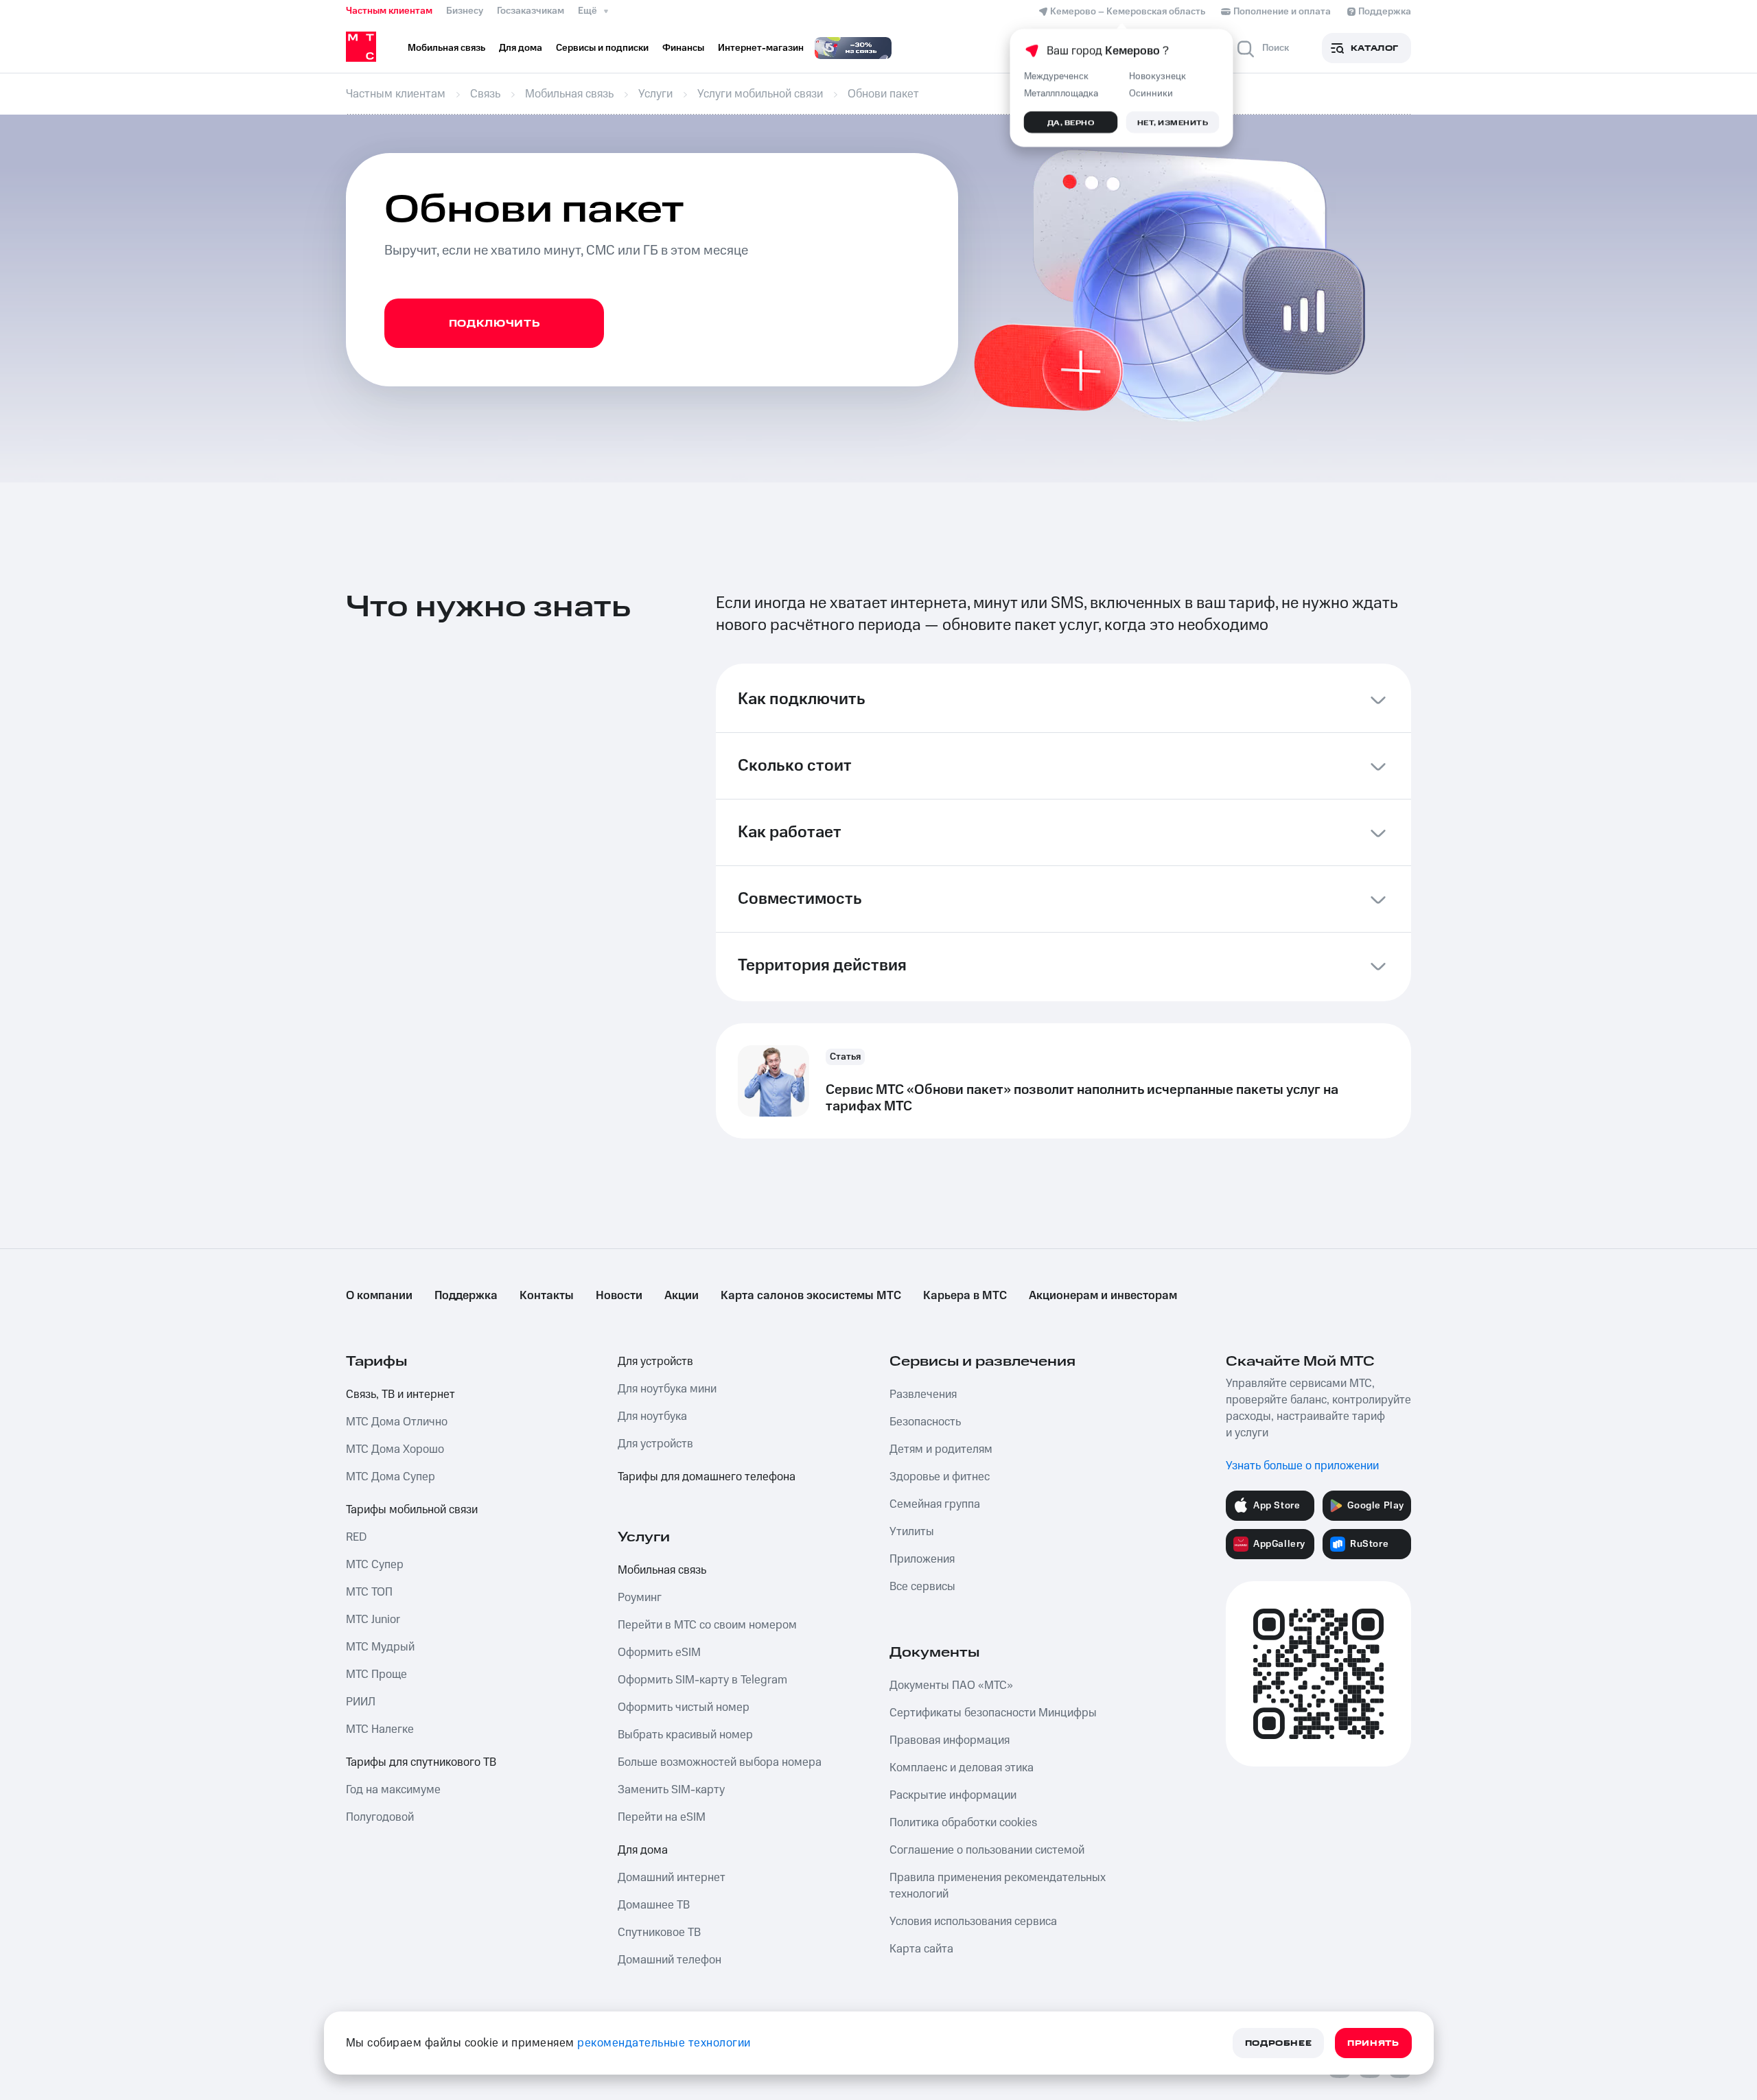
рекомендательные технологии (664, 2043)
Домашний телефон (670, 1960)
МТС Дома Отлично (397, 1422)
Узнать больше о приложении (1302, 1466)
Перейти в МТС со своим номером (707, 1625)
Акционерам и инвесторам (1103, 1296)
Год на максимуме (393, 1790)
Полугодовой (380, 1817)
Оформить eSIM (659, 1653)
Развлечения (923, 1395)
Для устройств (655, 1362)
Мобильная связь (662, 1570)
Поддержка (466, 1296)
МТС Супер (375, 1565)
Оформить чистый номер (684, 1707)
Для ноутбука (652, 1416)
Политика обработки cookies (963, 1823)
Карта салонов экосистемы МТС (811, 1296)
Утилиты (912, 1532)
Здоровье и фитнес (940, 1477)
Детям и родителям (941, 1449)
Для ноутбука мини (667, 1389)
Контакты (547, 1296)
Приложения (922, 1559)
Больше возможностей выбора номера (720, 1762)
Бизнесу (465, 11)
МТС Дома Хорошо (395, 1449)
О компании (379, 1296)
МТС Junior (373, 1620)
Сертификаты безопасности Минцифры (993, 1713)
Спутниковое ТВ (659, 1933)
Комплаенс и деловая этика (962, 1768)
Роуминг (640, 1598)
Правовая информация (950, 1740)
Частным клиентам (389, 11)
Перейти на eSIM (662, 1817)
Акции (682, 1296)
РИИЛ (361, 1702)
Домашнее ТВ (654, 1905)
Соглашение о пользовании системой (987, 1850)
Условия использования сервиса (973, 1922)
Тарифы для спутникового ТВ (421, 1762)
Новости (619, 1296)
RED (356, 1537)
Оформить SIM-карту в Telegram (702, 1680)
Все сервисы (922, 1587)
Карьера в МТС (965, 1296)
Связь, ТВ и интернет (400, 1395)
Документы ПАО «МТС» (951, 1685)
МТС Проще (376, 1675)
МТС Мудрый (380, 1647)
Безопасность (925, 1422)
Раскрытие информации (953, 1795)
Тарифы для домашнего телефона (707, 1477)
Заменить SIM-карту (671, 1790)
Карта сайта (921, 1949)
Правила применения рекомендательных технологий (998, 1886)
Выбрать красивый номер (685, 1735)
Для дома (643, 1850)
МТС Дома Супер (391, 1477)
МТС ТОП (369, 1592)
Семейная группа (935, 1504)
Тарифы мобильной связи (412, 1510)
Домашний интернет (672, 1878)
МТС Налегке (380, 1729)
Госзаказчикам (531, 11)
